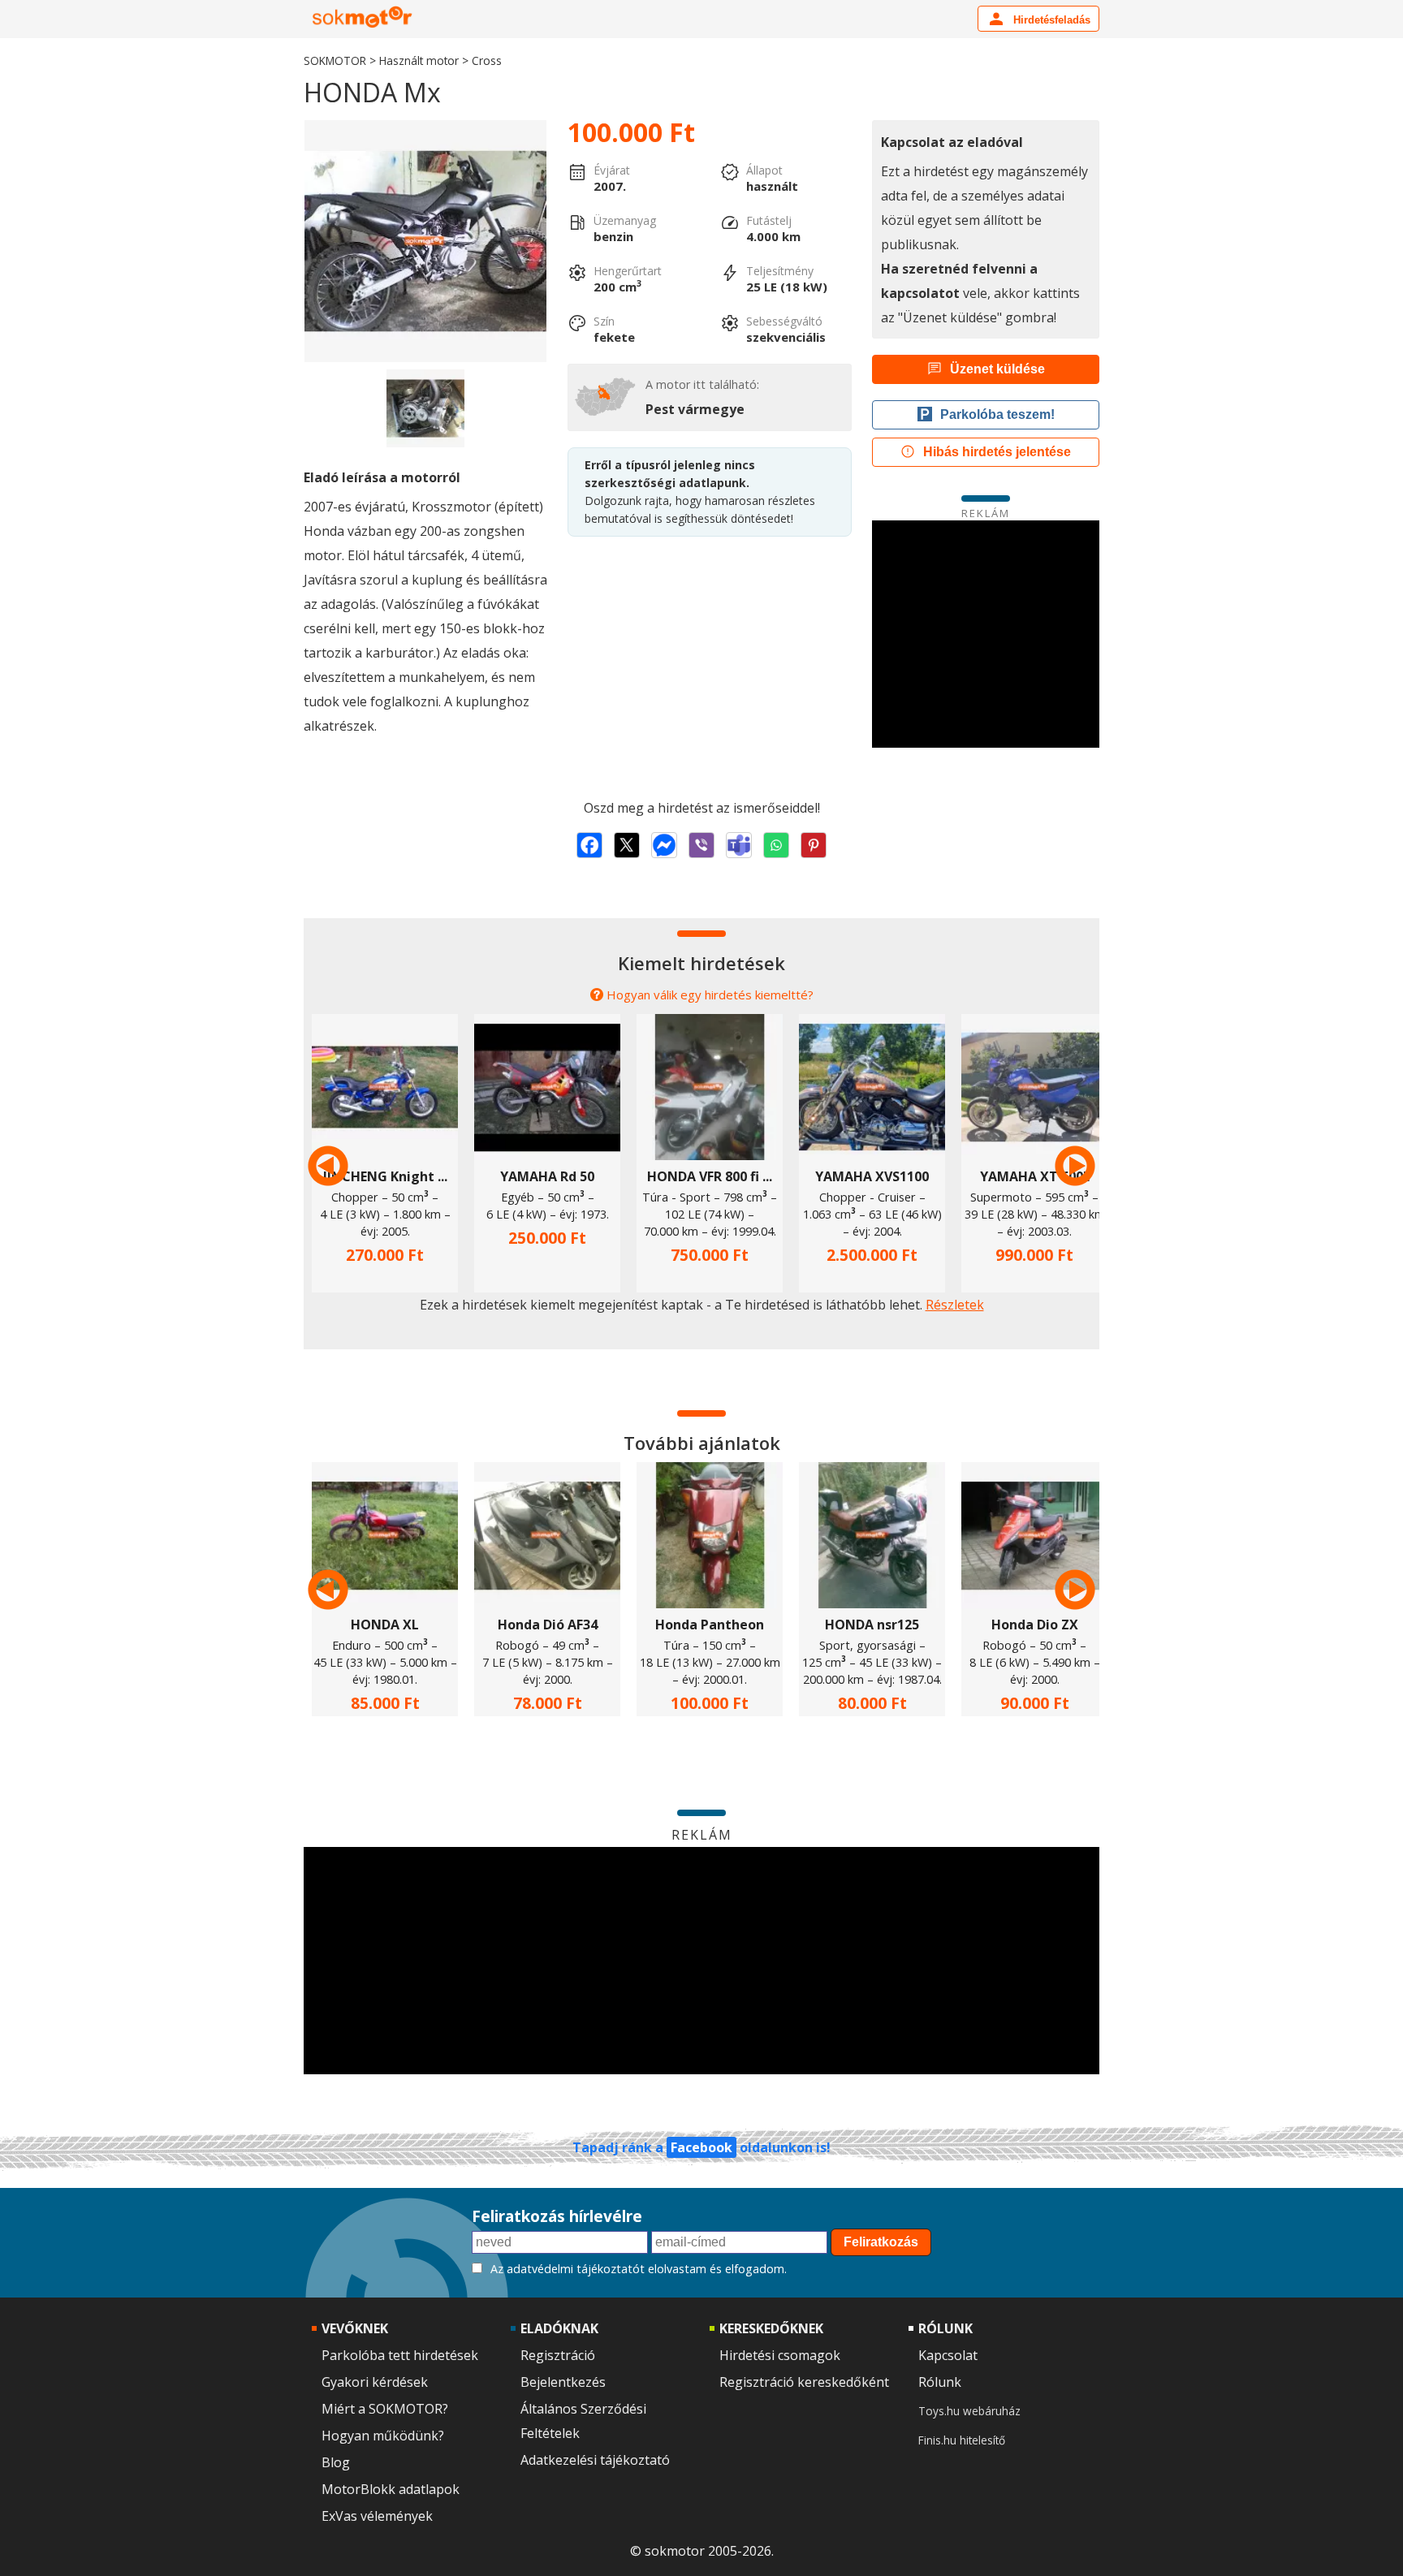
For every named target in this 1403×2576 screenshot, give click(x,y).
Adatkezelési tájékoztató (595, 2460)
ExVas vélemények (377, 2516)
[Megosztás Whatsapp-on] (776, 845)
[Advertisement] (986, 634)
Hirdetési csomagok (780, 2355)
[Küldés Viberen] (701, 845)
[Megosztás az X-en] (627, 845)
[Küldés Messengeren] (664, 845)
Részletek (955, 1305)
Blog (336, 2462)
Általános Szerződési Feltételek (583, 2421)
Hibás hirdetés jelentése (997, 452)
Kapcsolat (948, 2355)
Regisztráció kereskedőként (804, 2382)
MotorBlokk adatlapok (391, 2489)
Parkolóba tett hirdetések (400, 2355)
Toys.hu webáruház (969, 2411)
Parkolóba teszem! (997, 414)
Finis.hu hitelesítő (962, 2440)
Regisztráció (558, 2355)
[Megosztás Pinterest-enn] (814, 845)
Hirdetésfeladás (1050, 20)
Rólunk (940, 2382)
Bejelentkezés (563, 2382)
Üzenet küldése (997, 369)
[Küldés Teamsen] (739, 845)
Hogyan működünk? (383, 2436)
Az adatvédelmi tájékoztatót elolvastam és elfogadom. (639, 2269)
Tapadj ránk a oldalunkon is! (701, 2147)
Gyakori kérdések (375, 2382)
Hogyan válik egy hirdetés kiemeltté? (710, 995)
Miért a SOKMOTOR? (385, 2409)
